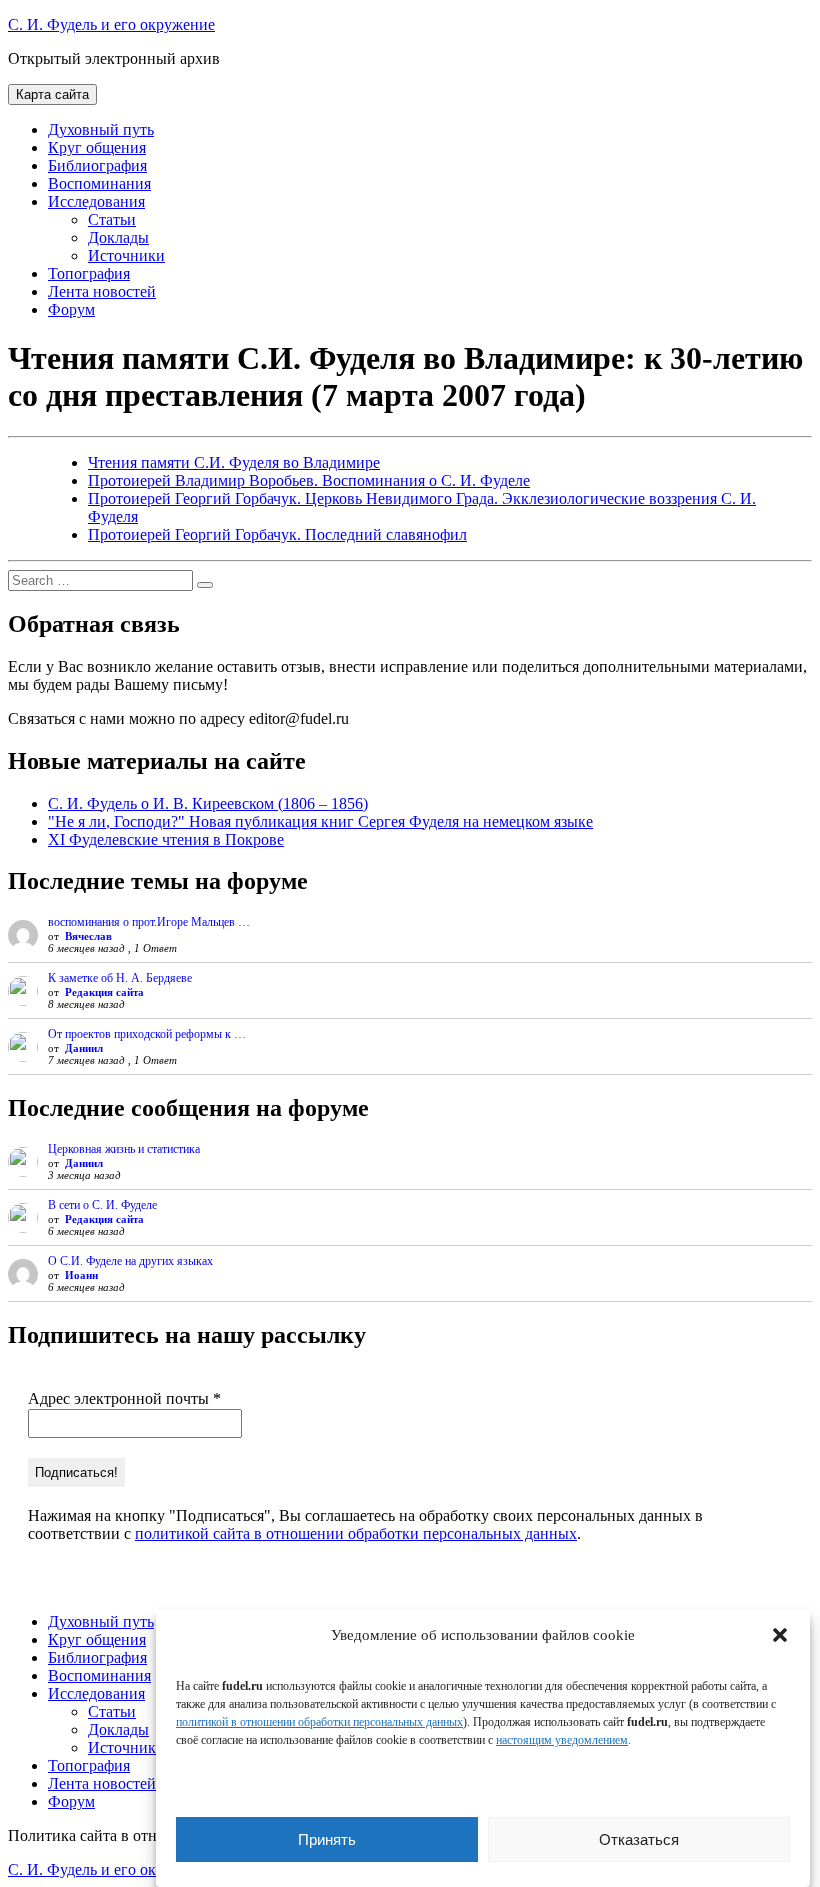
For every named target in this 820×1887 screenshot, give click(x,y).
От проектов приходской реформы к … (147, 1034)
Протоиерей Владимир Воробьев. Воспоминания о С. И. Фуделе (309, 480)
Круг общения (97, 147)
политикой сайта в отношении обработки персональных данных (356, 1533)
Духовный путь (101, 129)
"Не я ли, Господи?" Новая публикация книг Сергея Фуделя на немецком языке (320, 821)
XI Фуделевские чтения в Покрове (166, 839)
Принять (327, 1839)
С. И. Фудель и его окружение (111, 24)
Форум (71, 309)
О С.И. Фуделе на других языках (130, 1261)
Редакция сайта (104, 992)
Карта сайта (52, 94)
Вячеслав (88, 936)
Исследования (96, 201)
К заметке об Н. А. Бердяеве (120, 978)
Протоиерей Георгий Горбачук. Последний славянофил (277, 534)
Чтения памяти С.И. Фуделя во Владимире (234, 462)
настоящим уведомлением (562, 1740)
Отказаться (639, 1839)
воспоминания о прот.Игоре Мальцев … (149, 922)
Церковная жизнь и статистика (124, 1149)
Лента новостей (102, 291)
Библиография (97, 165)
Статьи (112, 219)
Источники (126, 255)
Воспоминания (99, 183)
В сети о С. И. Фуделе (102, 1205)
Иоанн (81, 1275)
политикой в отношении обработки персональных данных (319, 1722)
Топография (89, 273)
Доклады (118, 237)
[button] (780, 1635)
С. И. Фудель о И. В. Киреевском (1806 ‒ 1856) (208, 803)
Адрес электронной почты (124, 1398)
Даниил (84, 1048)
